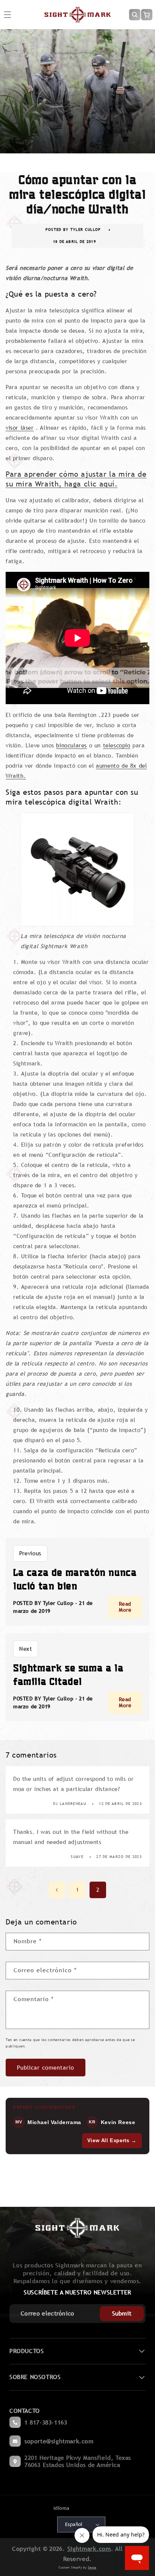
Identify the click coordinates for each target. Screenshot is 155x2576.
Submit (122, 2313)
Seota (92, 2567)
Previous (30, 1553)
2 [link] (98, 1890)
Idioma (61, 2508)
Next (26, 1649)
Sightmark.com (89, 2549)
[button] (135, 15)
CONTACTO (25, 2411)
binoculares (71, 745)
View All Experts (112, 2140)
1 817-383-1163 (46, 2422)
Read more (125, 1607)
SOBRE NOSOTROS (35, 2377)
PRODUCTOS (27, 2351)
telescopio (117, 745)
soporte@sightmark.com (59, 2441)
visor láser (20, 428)
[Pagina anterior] (57, 1890)
